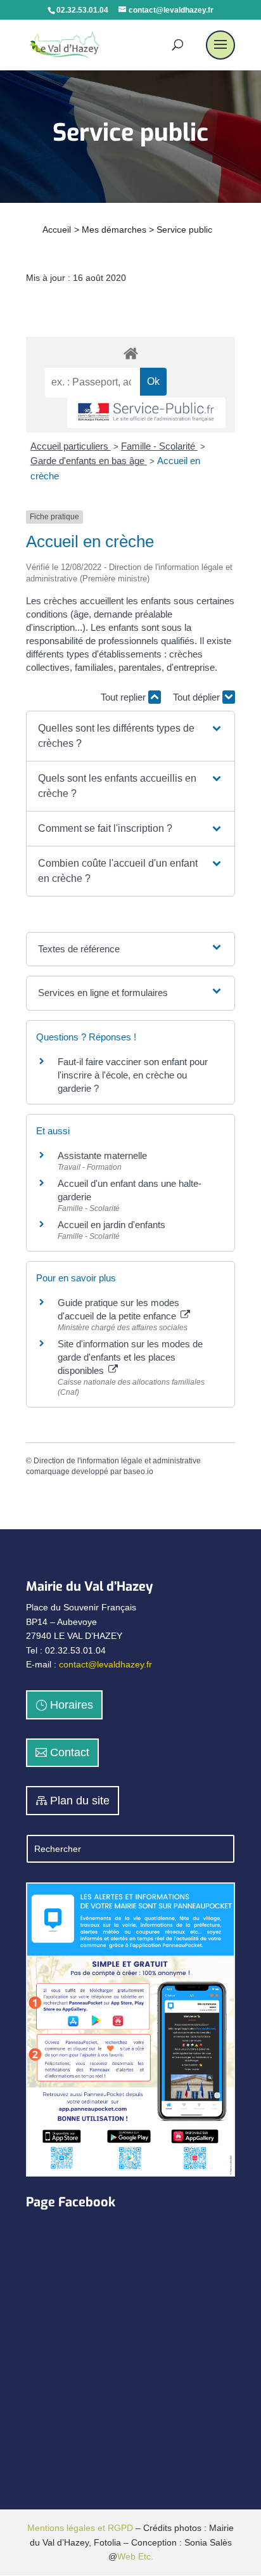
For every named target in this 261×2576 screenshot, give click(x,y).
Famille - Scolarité (159, 446)
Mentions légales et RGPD (80, 2528)
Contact (70, 1752)
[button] (130, 736)
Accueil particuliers (71, 446)
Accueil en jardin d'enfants (111, 1225)
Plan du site (80, 1801)
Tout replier (124, 697)
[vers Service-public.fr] (146, 413)
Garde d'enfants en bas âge (89, 461)
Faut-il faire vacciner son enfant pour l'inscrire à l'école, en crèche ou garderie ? (133, 1075)
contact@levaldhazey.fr (105, 1664)
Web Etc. (135, 2556)
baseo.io (138, 1472)
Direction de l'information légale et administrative (117, 1461)
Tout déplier (198, 697)
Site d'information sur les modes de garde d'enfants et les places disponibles (130, 1357)
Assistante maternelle (102, 1155)
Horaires (72, 1705)
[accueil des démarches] (130, 353)
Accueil (57, 230)
